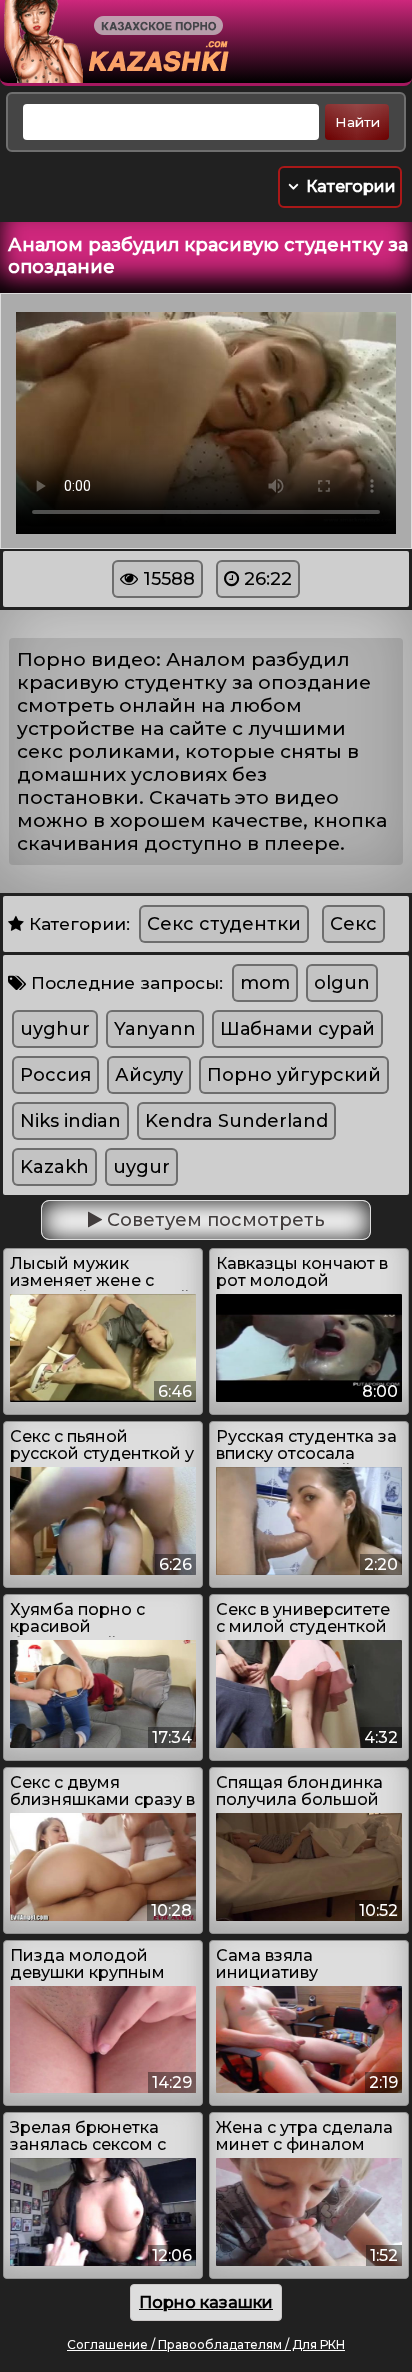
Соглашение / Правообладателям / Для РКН (206, 2344)
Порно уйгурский (294, 1075)
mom (265, 983)
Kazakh (54, 1167)
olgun (342, 983)
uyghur (55, 1029)
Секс (353, 924)
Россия (55, 1075)
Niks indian (70, 1121)
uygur (141, 1167)
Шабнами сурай (297, 1029)
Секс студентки (224, 924)
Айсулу (149, 1075)
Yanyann (155, 1029)
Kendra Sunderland (236, 1121)
